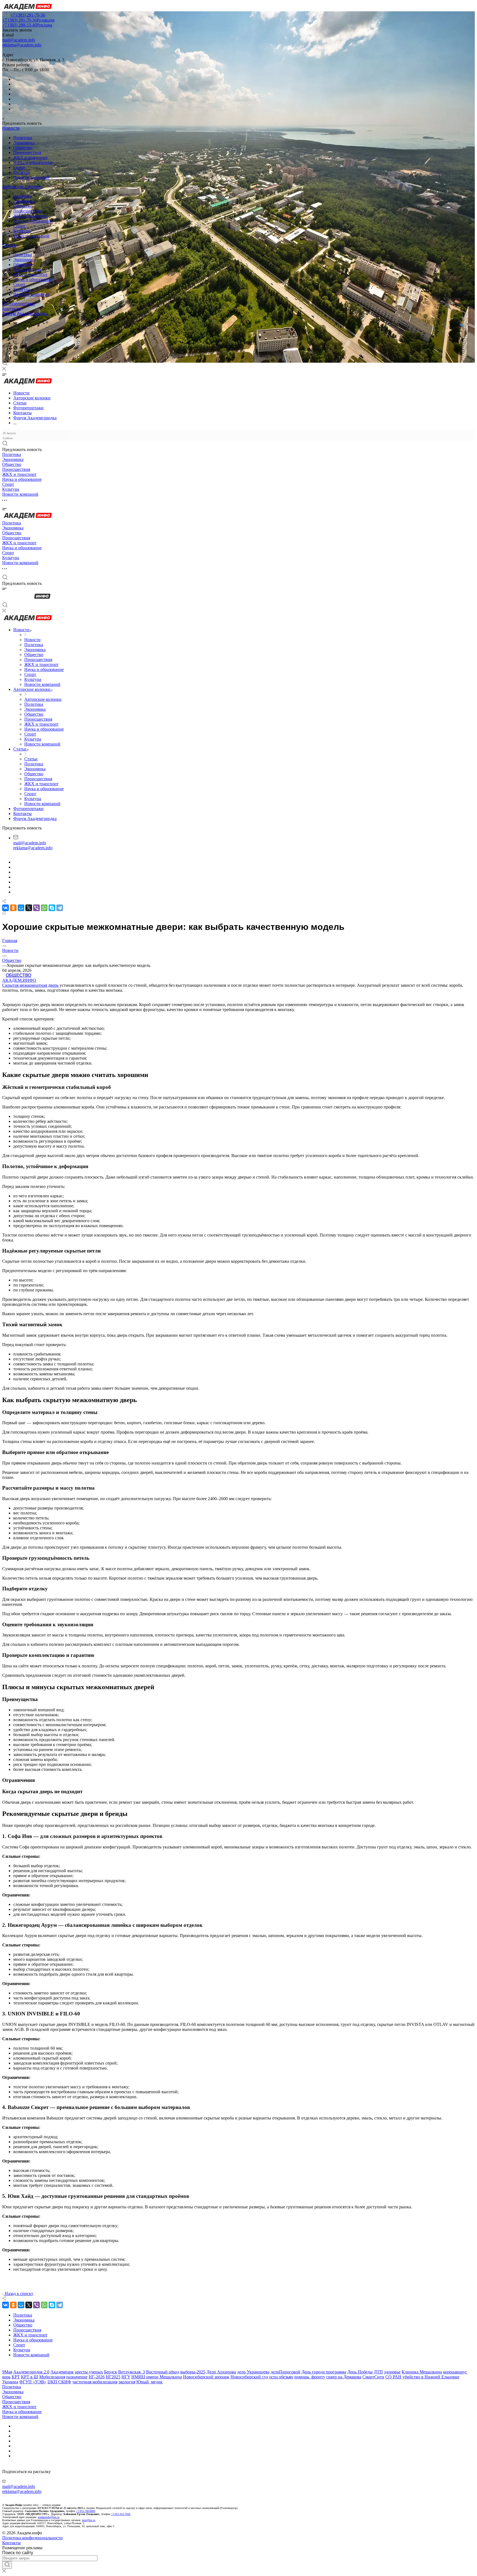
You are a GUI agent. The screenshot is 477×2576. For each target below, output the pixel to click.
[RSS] (4, 913)
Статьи (9, 245)
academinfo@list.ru (49, 2517)
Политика (23, 138)
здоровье (392, 2372)
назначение (77, 2377)
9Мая (7, 2372)
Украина (10, 2382)
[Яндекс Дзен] (15, 353)
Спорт (19, 167)
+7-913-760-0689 (86, 2511)
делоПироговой (285, 2372)
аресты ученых (89, 2372)
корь (6, 2377)
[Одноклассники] (14, 333)
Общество (23, 148)
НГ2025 (113, 2377)
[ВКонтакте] (15, 323)
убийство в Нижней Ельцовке (431, 2377)
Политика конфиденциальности (32, 2538)
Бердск (111, 2372)
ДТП (378, 2372)
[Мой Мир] (21, 908)
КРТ (16, 2377)
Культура (22, 172)
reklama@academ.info (22, 45)
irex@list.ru (89, 2520)
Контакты (12, 309)
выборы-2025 (193, 2372)
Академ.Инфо (19, 980)
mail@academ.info (19, 40)
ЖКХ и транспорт (30, 157)
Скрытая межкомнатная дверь (30, 985)
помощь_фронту (310, 2377)
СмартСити (373, 2377)
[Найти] (7, 2565)
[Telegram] (15, 328)
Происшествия (27, 152)
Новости (11, 128)
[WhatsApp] (44, 908)
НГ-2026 (97, 2377)
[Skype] (52, 908)
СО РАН (393, 2377)
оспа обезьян (281, 2377)
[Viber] (15, 338)
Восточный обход (163, 2372)
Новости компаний (31, 177)
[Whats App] (15, 348)
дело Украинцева (253, 2372)
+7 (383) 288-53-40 (27, 25)
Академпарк (62, 2372)
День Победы (360, 2372)
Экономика (24, 143)
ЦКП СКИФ (59, 2382)
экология (127, 2382)
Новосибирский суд (249, 2377)
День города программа (324, 2372)
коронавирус (455, 2372)
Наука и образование (33, 162)
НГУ (126, 2377)
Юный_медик (149, 2382)
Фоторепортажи (18, 304)
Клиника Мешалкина (422, 2372)
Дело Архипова (221, 2372)
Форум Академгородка (25, 314)
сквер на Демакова (344, 2377)
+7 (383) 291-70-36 (28, 15)
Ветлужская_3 (132, 2372)
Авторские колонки (22, 187)
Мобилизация (52, 2377)
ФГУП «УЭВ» (33, 2382)
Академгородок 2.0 (31, 2372)
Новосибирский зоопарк (206, 2377)
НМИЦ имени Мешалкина (157, 2377)
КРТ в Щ (30, 2377)
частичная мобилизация (95, 2382)
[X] (29, 908)
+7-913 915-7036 (121, 2514)
